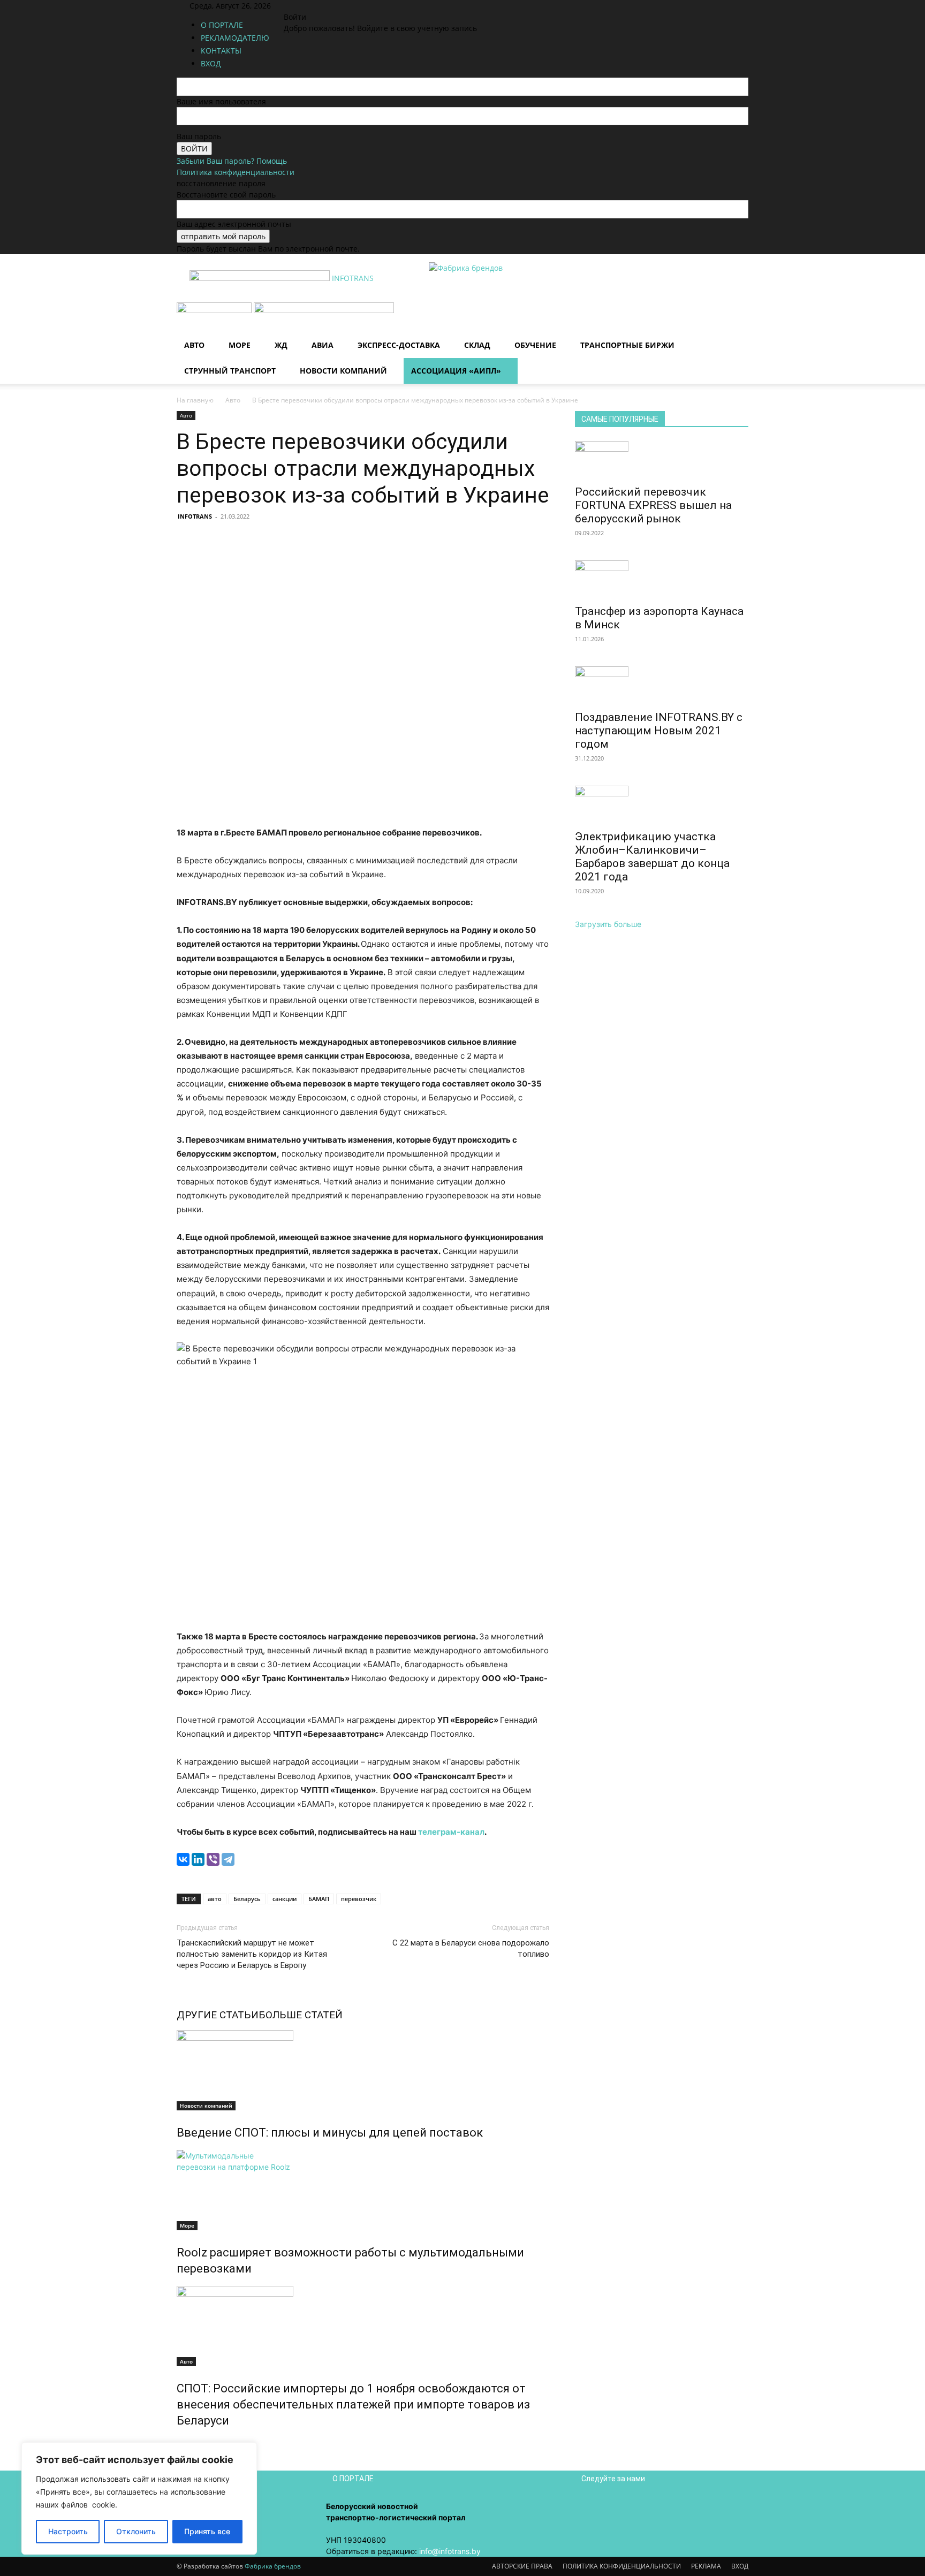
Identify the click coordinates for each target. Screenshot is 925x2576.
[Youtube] (332, 6)
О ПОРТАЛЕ (222, 25)
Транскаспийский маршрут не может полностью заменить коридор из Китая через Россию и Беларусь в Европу (252, 1954)
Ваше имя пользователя (221, 101)
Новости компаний (343, 371)
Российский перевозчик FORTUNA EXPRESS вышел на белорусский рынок (653, 505)
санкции (285, 1899)
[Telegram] (228, 1859)
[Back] (350, 6)
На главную (195, 400)
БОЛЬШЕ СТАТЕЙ (301, 2015)
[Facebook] (301, 6)
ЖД (281, 345)
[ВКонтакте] (183, 1859)
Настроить (68, 2531)
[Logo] (215, 310)
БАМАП (319, 1899)
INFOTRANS (195, 516)
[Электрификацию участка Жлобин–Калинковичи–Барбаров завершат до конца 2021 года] (662, 804)
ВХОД (740, 2566)
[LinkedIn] (198, 1859)
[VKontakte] (325, 6)
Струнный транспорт (230, 371)
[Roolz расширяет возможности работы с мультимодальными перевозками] (363, 2190)
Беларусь (247, 1899)
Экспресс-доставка (399, 345)
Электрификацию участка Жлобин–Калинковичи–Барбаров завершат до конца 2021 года (652, 857)
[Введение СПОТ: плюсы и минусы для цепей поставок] (363, 2070)
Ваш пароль (199, 136)
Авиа (323, 345)
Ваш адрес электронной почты (234, 224)
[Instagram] (309, 6)
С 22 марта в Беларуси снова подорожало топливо (471, 1948)
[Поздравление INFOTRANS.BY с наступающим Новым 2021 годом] (662, 685)
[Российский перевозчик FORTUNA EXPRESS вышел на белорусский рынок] (662, 460)
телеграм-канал (451, 1832)
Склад (477, 345)
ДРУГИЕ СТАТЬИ (218, 2015)
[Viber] (213, 1859)
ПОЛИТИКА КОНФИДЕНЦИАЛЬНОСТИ (622, 2566)
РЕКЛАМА (706, 2566)
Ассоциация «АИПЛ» (456, 371)
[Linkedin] (317, 6)
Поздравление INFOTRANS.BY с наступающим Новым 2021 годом (659, 731)
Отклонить (136, 2531)
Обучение (535, 345)
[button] (736, 316)
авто (215, 1899)
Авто (194, 345)
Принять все (207, 2531)
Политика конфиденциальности (236, 172)
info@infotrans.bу (450, 2551)
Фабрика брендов (273, 2566)
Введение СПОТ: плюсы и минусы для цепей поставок (330, 2133)
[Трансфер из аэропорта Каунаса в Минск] (662, 579)
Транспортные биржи (627, 345)
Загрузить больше (608, 924)
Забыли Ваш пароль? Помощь (232, 161)
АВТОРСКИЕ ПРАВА (522, 2566)
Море (240, 345)
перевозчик (359, 1899)
